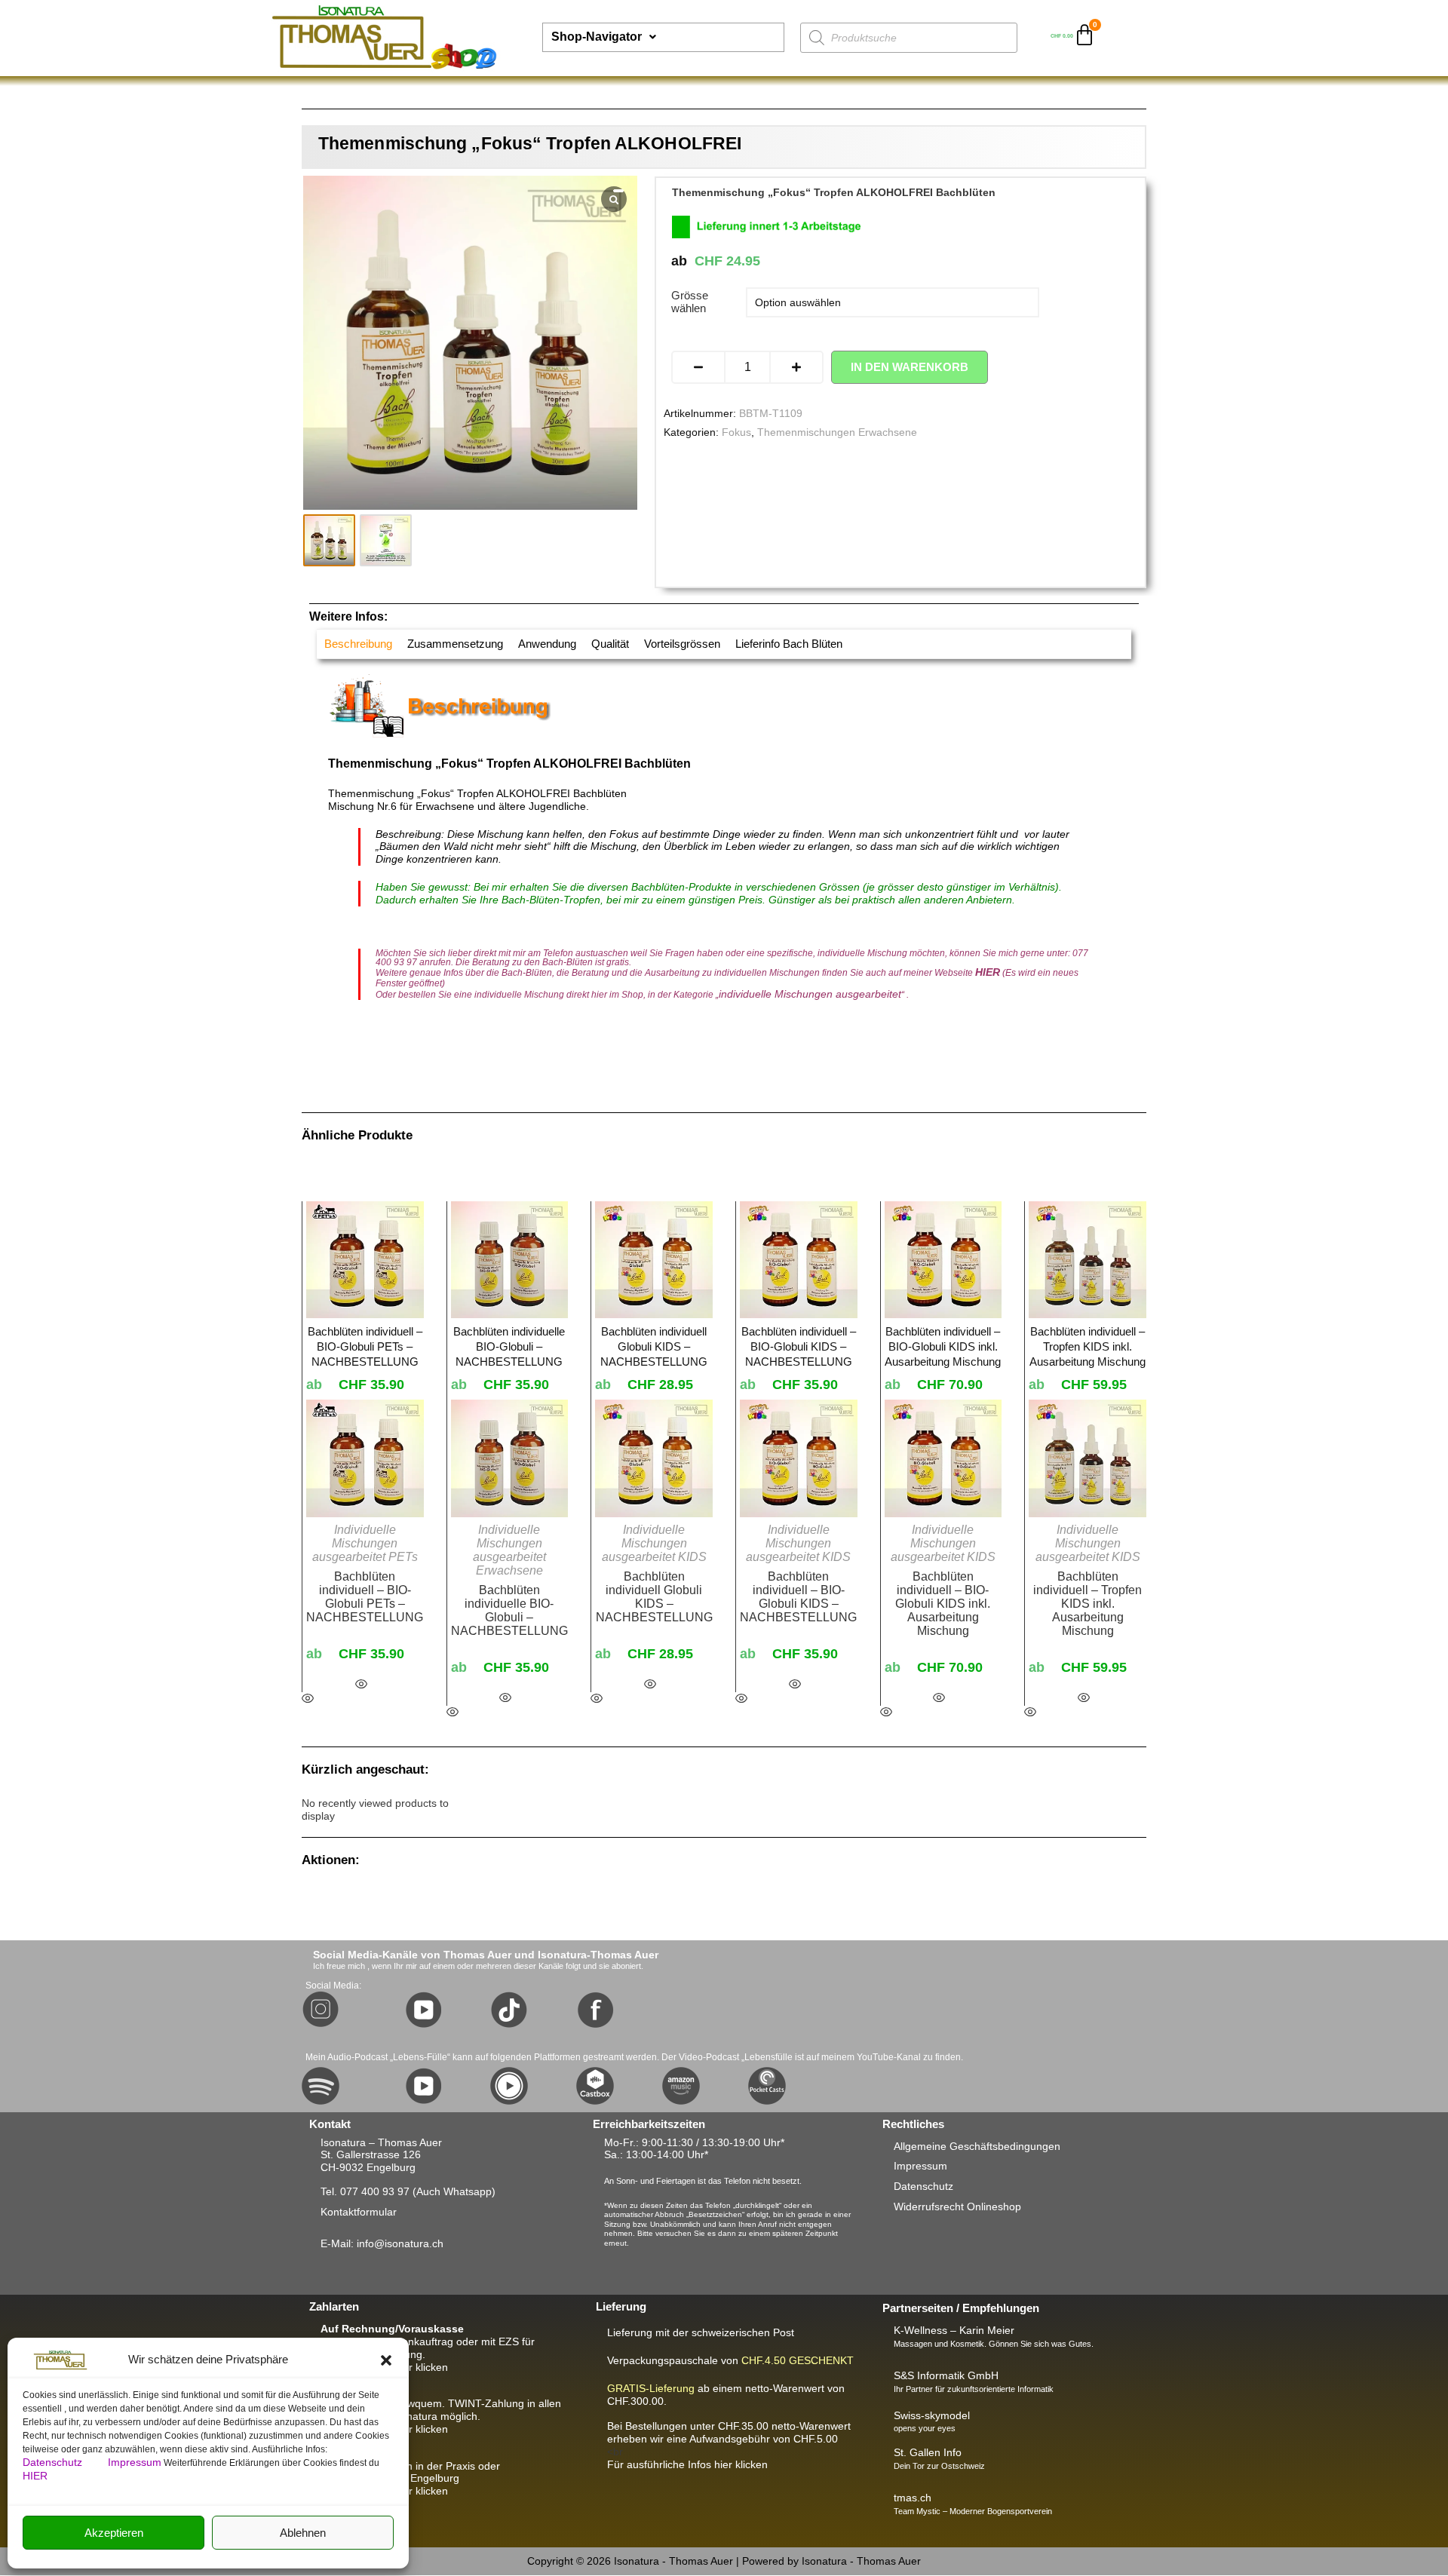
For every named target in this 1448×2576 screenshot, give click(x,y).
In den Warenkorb (910, 367)
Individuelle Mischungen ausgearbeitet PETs (365, 1543)
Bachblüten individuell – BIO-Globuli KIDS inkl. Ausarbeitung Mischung (943, 1604)
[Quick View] (361, 1685)
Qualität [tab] (610, 644)
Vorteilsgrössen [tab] (682, 644)
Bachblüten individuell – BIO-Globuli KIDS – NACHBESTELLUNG (798, 1597)
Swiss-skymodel (932, 2415)
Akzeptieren (114, 2533)
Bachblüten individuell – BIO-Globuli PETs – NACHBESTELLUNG (365, 1597)
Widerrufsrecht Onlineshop (957, 2206)
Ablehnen (303, 2533)
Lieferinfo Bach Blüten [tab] (789, 644)
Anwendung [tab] (547, 644)
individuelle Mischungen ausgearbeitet (810, 994)
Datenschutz (54, 2462)
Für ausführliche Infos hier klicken (687, 2464)
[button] (386, 2360)
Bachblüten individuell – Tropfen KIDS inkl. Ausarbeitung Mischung (1088, 1604)
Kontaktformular (359, 2212)
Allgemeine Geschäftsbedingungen (977, 2146)
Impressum (135, 2462)
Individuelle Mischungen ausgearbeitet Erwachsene (509, 1550)
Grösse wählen (690, 302)
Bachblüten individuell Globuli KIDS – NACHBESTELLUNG (654, 1597)
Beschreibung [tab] (358, 644)
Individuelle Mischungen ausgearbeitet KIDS (654, 1543)
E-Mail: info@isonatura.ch (382, 2243)
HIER (35, 2476)
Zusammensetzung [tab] (455, 644)
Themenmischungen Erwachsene (837, 432)
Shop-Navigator (597, 37)
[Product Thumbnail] (618, 191)
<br (729, 2439)
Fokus (736, 432)
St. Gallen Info (928, 2452)
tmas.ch (913, 2498)
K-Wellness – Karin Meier (954, 2330)
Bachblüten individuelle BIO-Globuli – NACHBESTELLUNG (509, 1610)
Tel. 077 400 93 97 (365, 2191)
